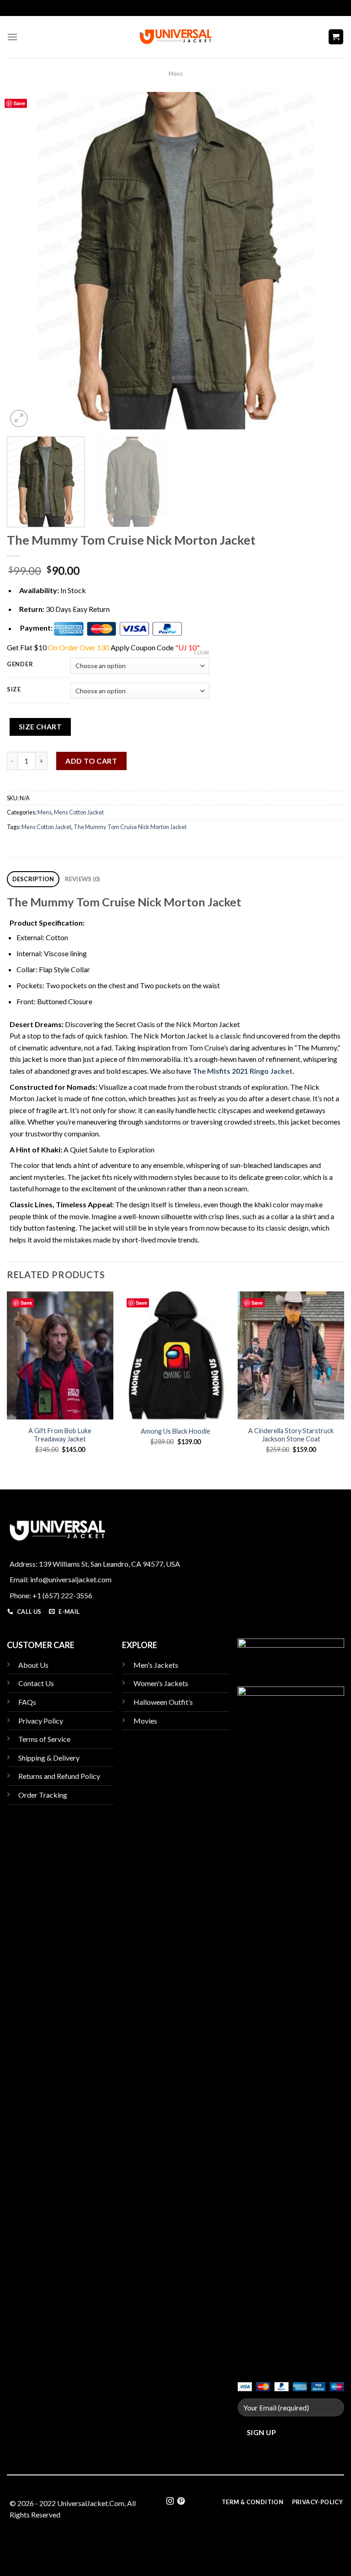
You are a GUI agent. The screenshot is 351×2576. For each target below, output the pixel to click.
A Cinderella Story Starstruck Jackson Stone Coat (291, 1435)
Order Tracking (43, 1795)
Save (19, 103)
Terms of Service (44, 1739)
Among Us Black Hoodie (175, 1431)
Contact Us (36, 1683)
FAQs (27, 1702)
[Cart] (336, 37)
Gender (20, 664)
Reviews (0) (82, 879)
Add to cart (91, 761)
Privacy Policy (41, 1721)
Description (33, 879)
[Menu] (12, 37)
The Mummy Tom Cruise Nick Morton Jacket (130, 827)
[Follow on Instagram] (170, 2501)
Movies (145, 1721)
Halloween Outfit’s (163, 1702)
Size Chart (40, 727)
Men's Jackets (156, 1665)
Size (14, 690)
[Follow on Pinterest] (181, 2501)
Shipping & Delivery (49, 1758)
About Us (33, 1665)
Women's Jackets (161, 1683)
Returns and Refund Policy (59, 1776)
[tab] (33, 879)
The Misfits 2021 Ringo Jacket (242, 1071)
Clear (202, 652)
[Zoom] (19, 419)
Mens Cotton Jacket (79, 812)
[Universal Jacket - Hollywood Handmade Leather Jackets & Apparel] (175, 37)
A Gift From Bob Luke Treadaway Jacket (60, 1435)
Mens (176, 74)
